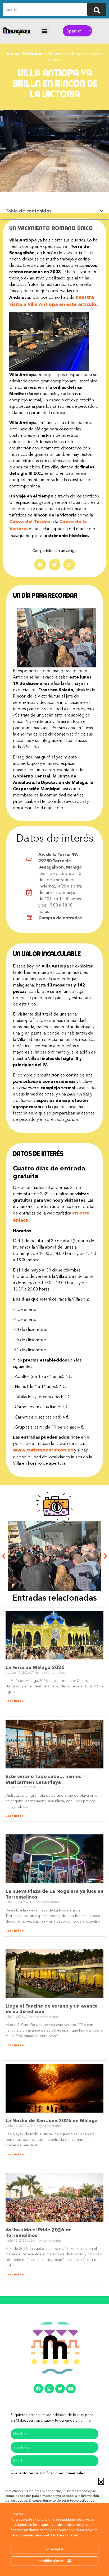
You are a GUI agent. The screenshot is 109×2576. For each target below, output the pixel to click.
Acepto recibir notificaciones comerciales (50, 2473)
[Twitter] (60, 2389)
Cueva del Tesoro (30, 521)
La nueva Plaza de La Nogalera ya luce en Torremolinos (54, 1894)
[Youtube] (71, 2389)
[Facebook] (38, 2389)
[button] (101, 2481)
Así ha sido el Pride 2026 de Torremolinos (39, 2233)
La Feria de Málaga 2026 (35, 1667)
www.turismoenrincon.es (43, 1450)
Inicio (13, 54)
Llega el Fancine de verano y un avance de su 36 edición (52, 2009)
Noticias (33, 54)
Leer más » (15, 1701)
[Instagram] (49, 2389)
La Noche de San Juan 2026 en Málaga (52, 2120)
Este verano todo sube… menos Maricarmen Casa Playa (43, 1779)
